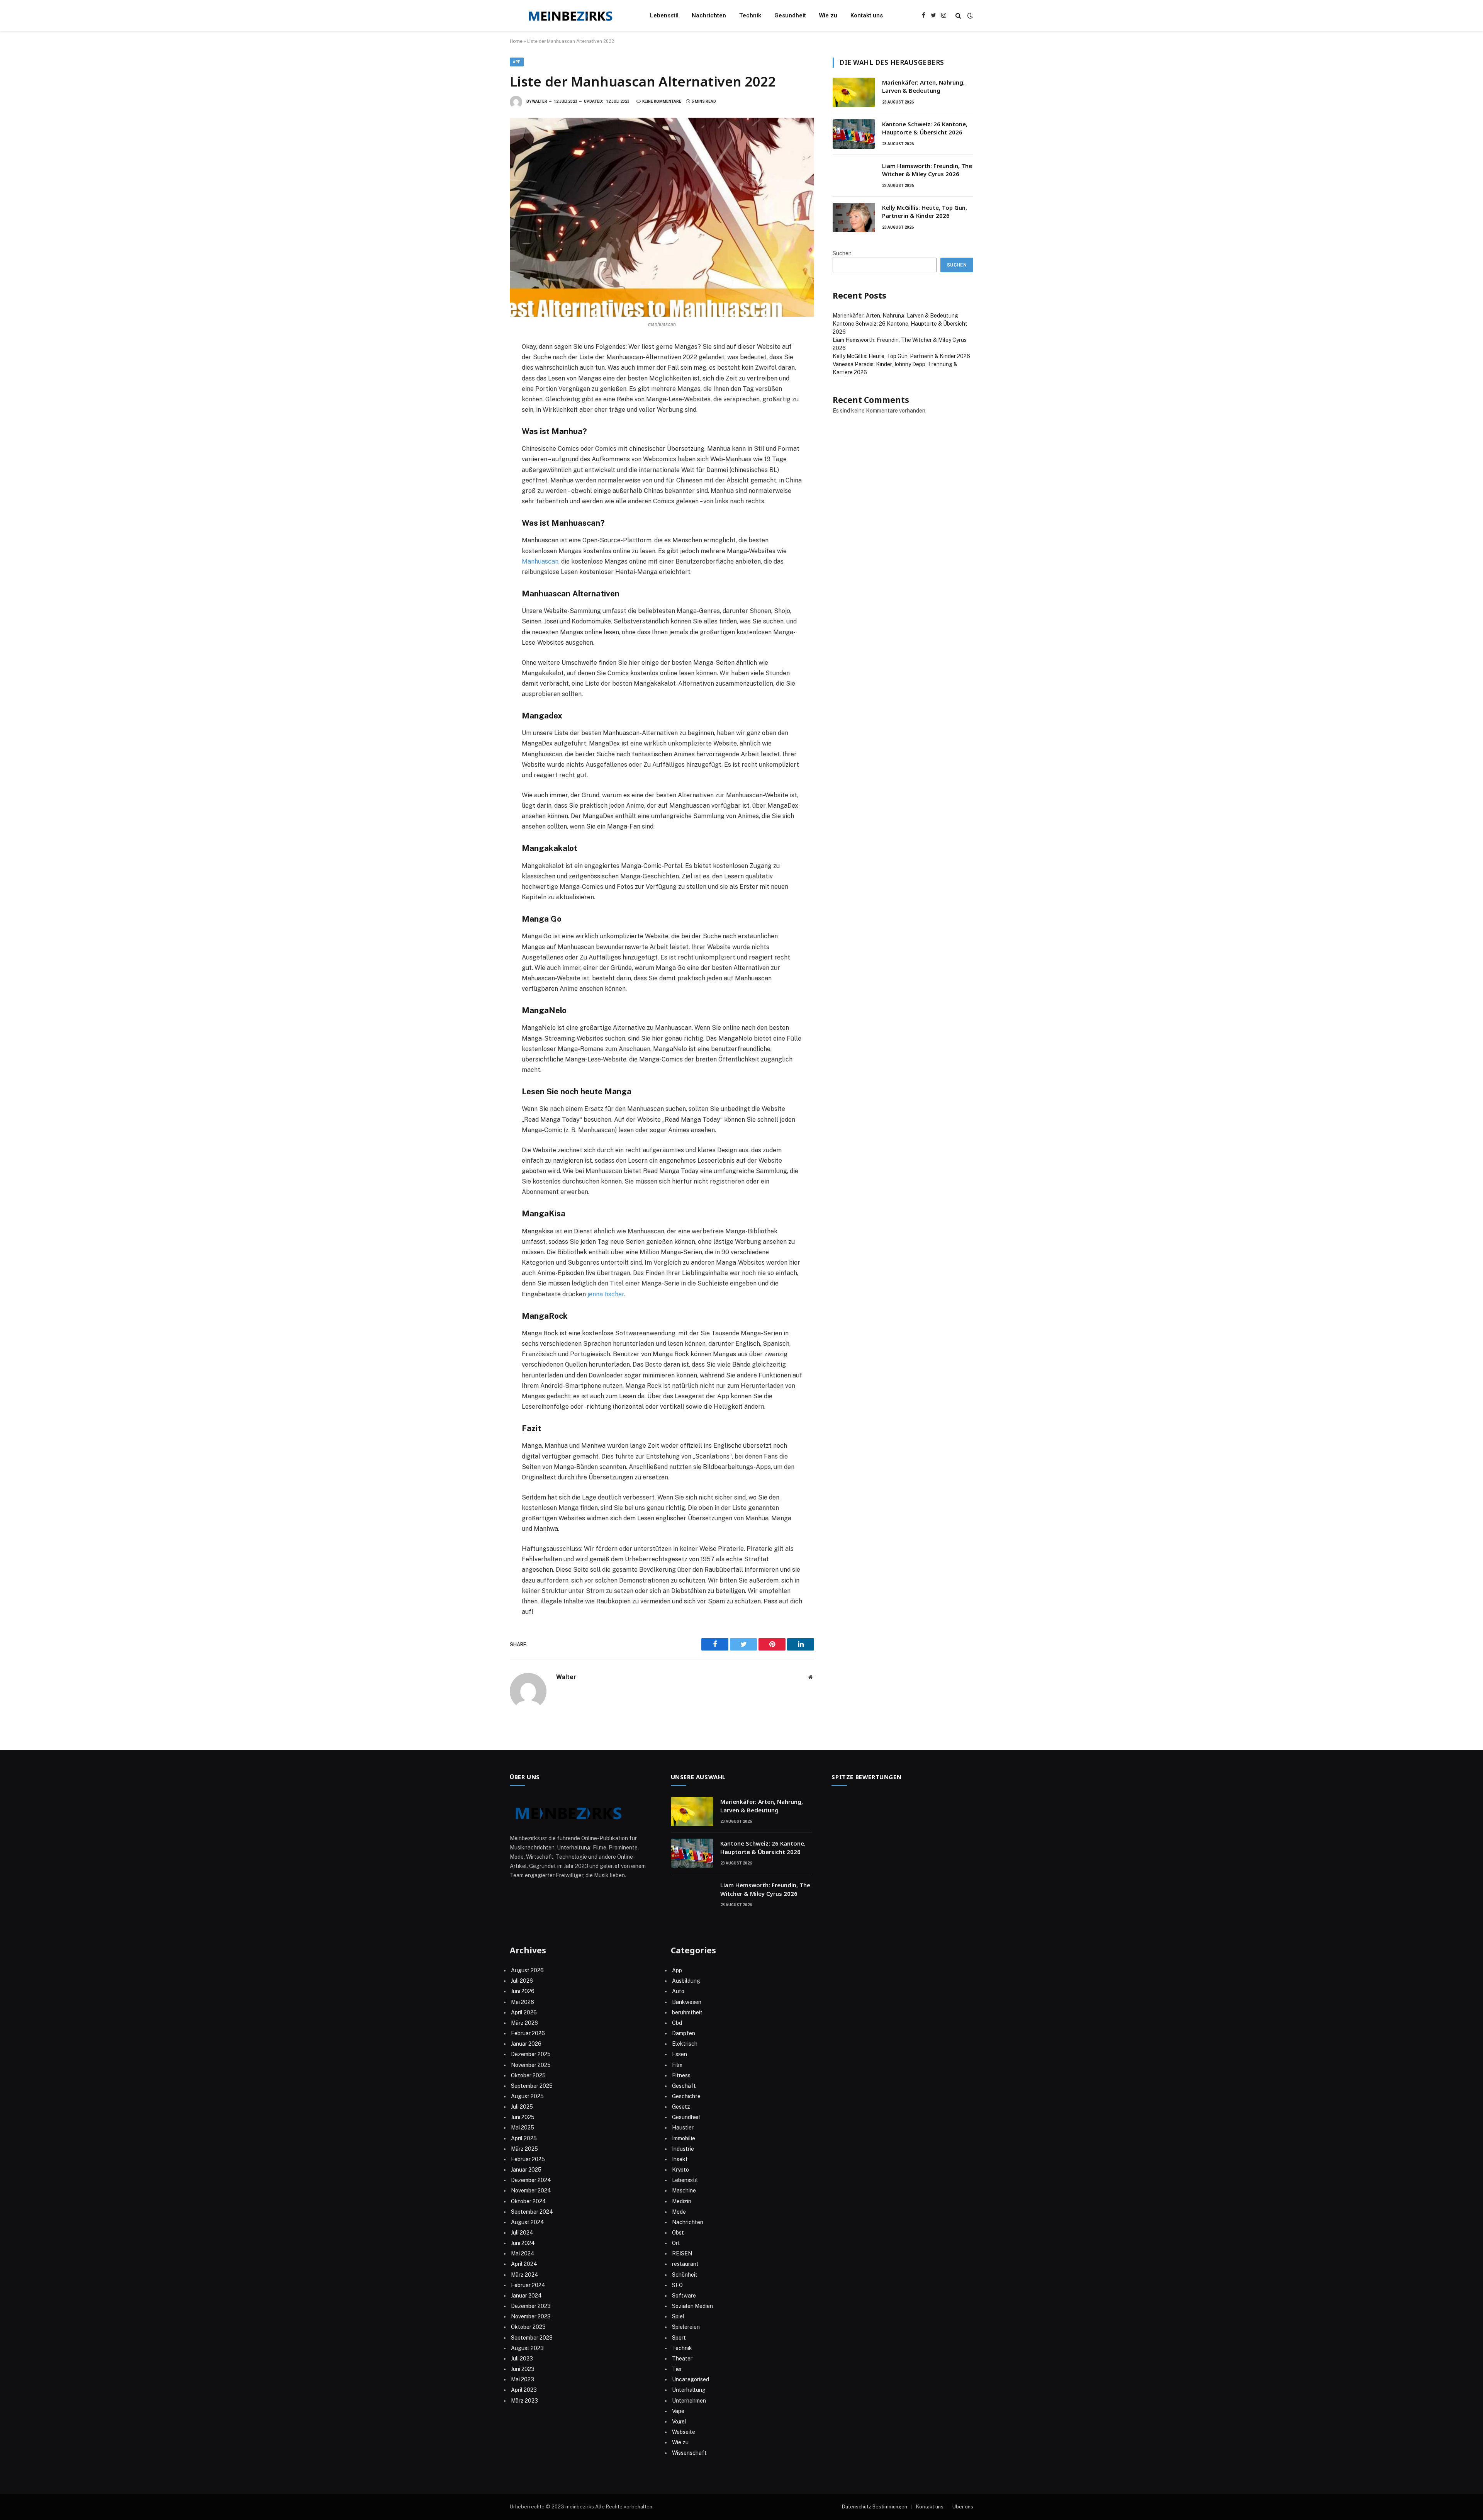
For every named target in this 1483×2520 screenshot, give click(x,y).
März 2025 (524, 2149)
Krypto (680, 2170)
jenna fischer (606, 1294)
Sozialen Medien (692, 2306)
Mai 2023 (523, 2379)
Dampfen (684, 2033)
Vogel (679, 2422)
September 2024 (532, 2212)
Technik (750, 15)
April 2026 (524, 2012)
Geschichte (686, 2096)
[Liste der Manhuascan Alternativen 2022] (662, 217)
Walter (540, 101)
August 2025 (527, 2096)
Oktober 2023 (528, 2327)
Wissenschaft (689, 2453)
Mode (679, 2212)
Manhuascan (540, 561)
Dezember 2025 (531, 2054)
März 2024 (525, 2275)
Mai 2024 (523, 2253)
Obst (678, 2233)
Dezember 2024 (531, 2180)
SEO (677, 2285)
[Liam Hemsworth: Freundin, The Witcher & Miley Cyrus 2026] (854, 176)
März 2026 (524, 2023)
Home (516, 41)
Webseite (684, 2432)
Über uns (963, 2507)
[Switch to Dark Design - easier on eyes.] (969, 15)
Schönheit (685, 2275)
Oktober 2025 (528, 2075)
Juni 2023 (523, 2369)
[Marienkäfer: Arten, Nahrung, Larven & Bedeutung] (854, 92)
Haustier (683, 2128)
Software (684, 2296)
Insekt (680, 2159)
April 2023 (524, 2390)
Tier (677, 2369)
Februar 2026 (528, 2033)
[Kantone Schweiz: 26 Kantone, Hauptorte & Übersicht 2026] (854, 134)
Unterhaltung (689, 2390)
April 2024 (524, 2264)
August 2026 (527, 1970)
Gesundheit (790, 15)
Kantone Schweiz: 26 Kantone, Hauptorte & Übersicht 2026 (925, 128)
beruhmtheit (687, 2012)
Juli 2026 (522, 1981)
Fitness (681, 2075)
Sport (679, 2338)
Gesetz (681, 2107)
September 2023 (532, 2338)
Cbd (677, 2023)
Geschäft (684, 2086)
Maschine (684, 2191)
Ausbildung (686, 1981)
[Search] (958, 16)
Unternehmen (689, 2401)
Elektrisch (685, 2044)
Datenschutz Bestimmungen (875, 2507)
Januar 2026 (526, 2044)
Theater (682, 2359)
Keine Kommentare (662, 101)
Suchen (842, 253)
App (517, 62)
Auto (678, 1991)
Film (677, 2065)
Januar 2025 (526, 2170)
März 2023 (524, 2401)
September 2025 (532, 2086)
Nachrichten (709, 15)
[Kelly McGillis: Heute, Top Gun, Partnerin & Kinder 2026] (854, 217)
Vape (678, 2411)
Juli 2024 (522, 2233)
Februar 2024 (528, 2285)
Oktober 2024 (529, 2201)
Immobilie (684, 2138)
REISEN (682, 2253)
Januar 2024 (526, 2296)
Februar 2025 (528, 2159)
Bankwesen (687, 2002)
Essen (680, 2054)
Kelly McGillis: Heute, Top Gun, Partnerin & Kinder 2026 (925, 211)
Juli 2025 (522, 2107)
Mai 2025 (523, 2128)
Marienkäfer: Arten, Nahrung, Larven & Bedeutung (923, 86)
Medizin (682, 2201)
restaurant (685, 2264)
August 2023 (527, 2348)
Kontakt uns (867, 15)
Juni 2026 (523, 1991)
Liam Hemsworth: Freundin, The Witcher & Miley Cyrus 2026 (927, 170)
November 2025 (531, 2065)
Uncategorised (691, 2379)
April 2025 (524, 2138)
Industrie (683, 2149)
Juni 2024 (523, 2243)
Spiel (678, 2316)
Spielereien (686, 2327)
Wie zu (828, 15)
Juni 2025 (523, 2117)
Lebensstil (664, 15)
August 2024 (528, 2222)
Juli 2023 (522, 2359)
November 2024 (531, 2191)
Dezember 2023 (531, 2306)
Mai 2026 (523, 2002)
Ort (676, 2243)
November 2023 (531, 2316)
